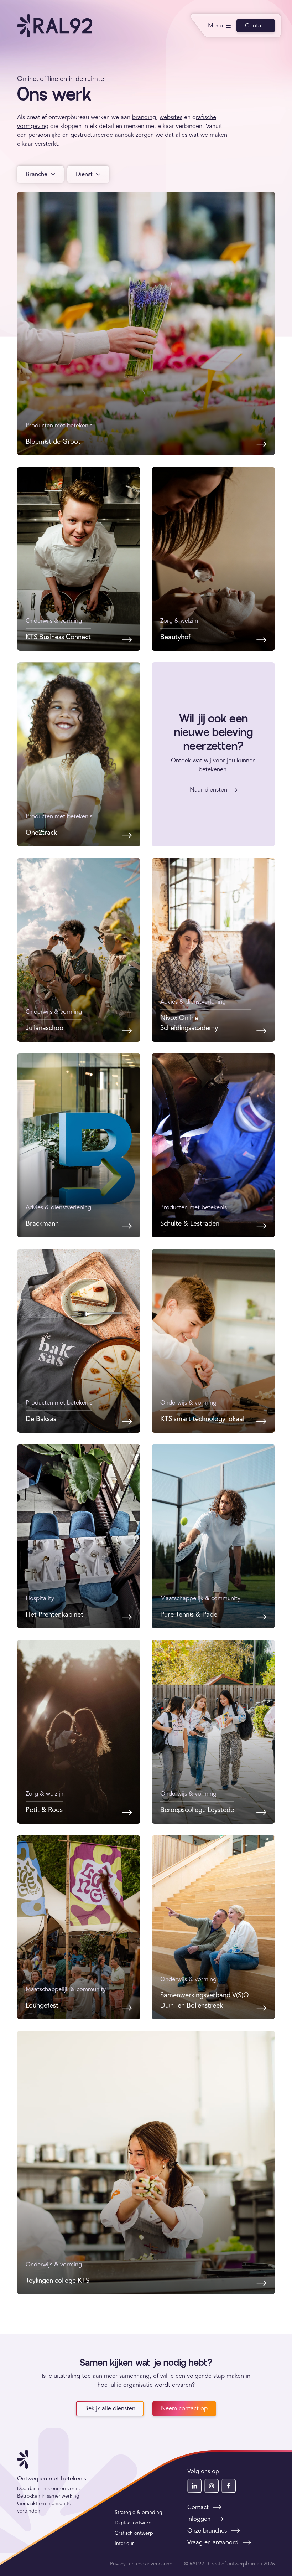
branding (144, 117)
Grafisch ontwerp (134, 2533)
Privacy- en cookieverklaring (141, 2564)
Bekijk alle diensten (110, 2408)
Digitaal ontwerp (133, 2523)
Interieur (124, 2543)
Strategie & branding (139, 2512)
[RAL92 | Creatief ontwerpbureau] (55, 26)
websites (171, 117)
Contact (256, 26)
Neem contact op (184, 2408)
